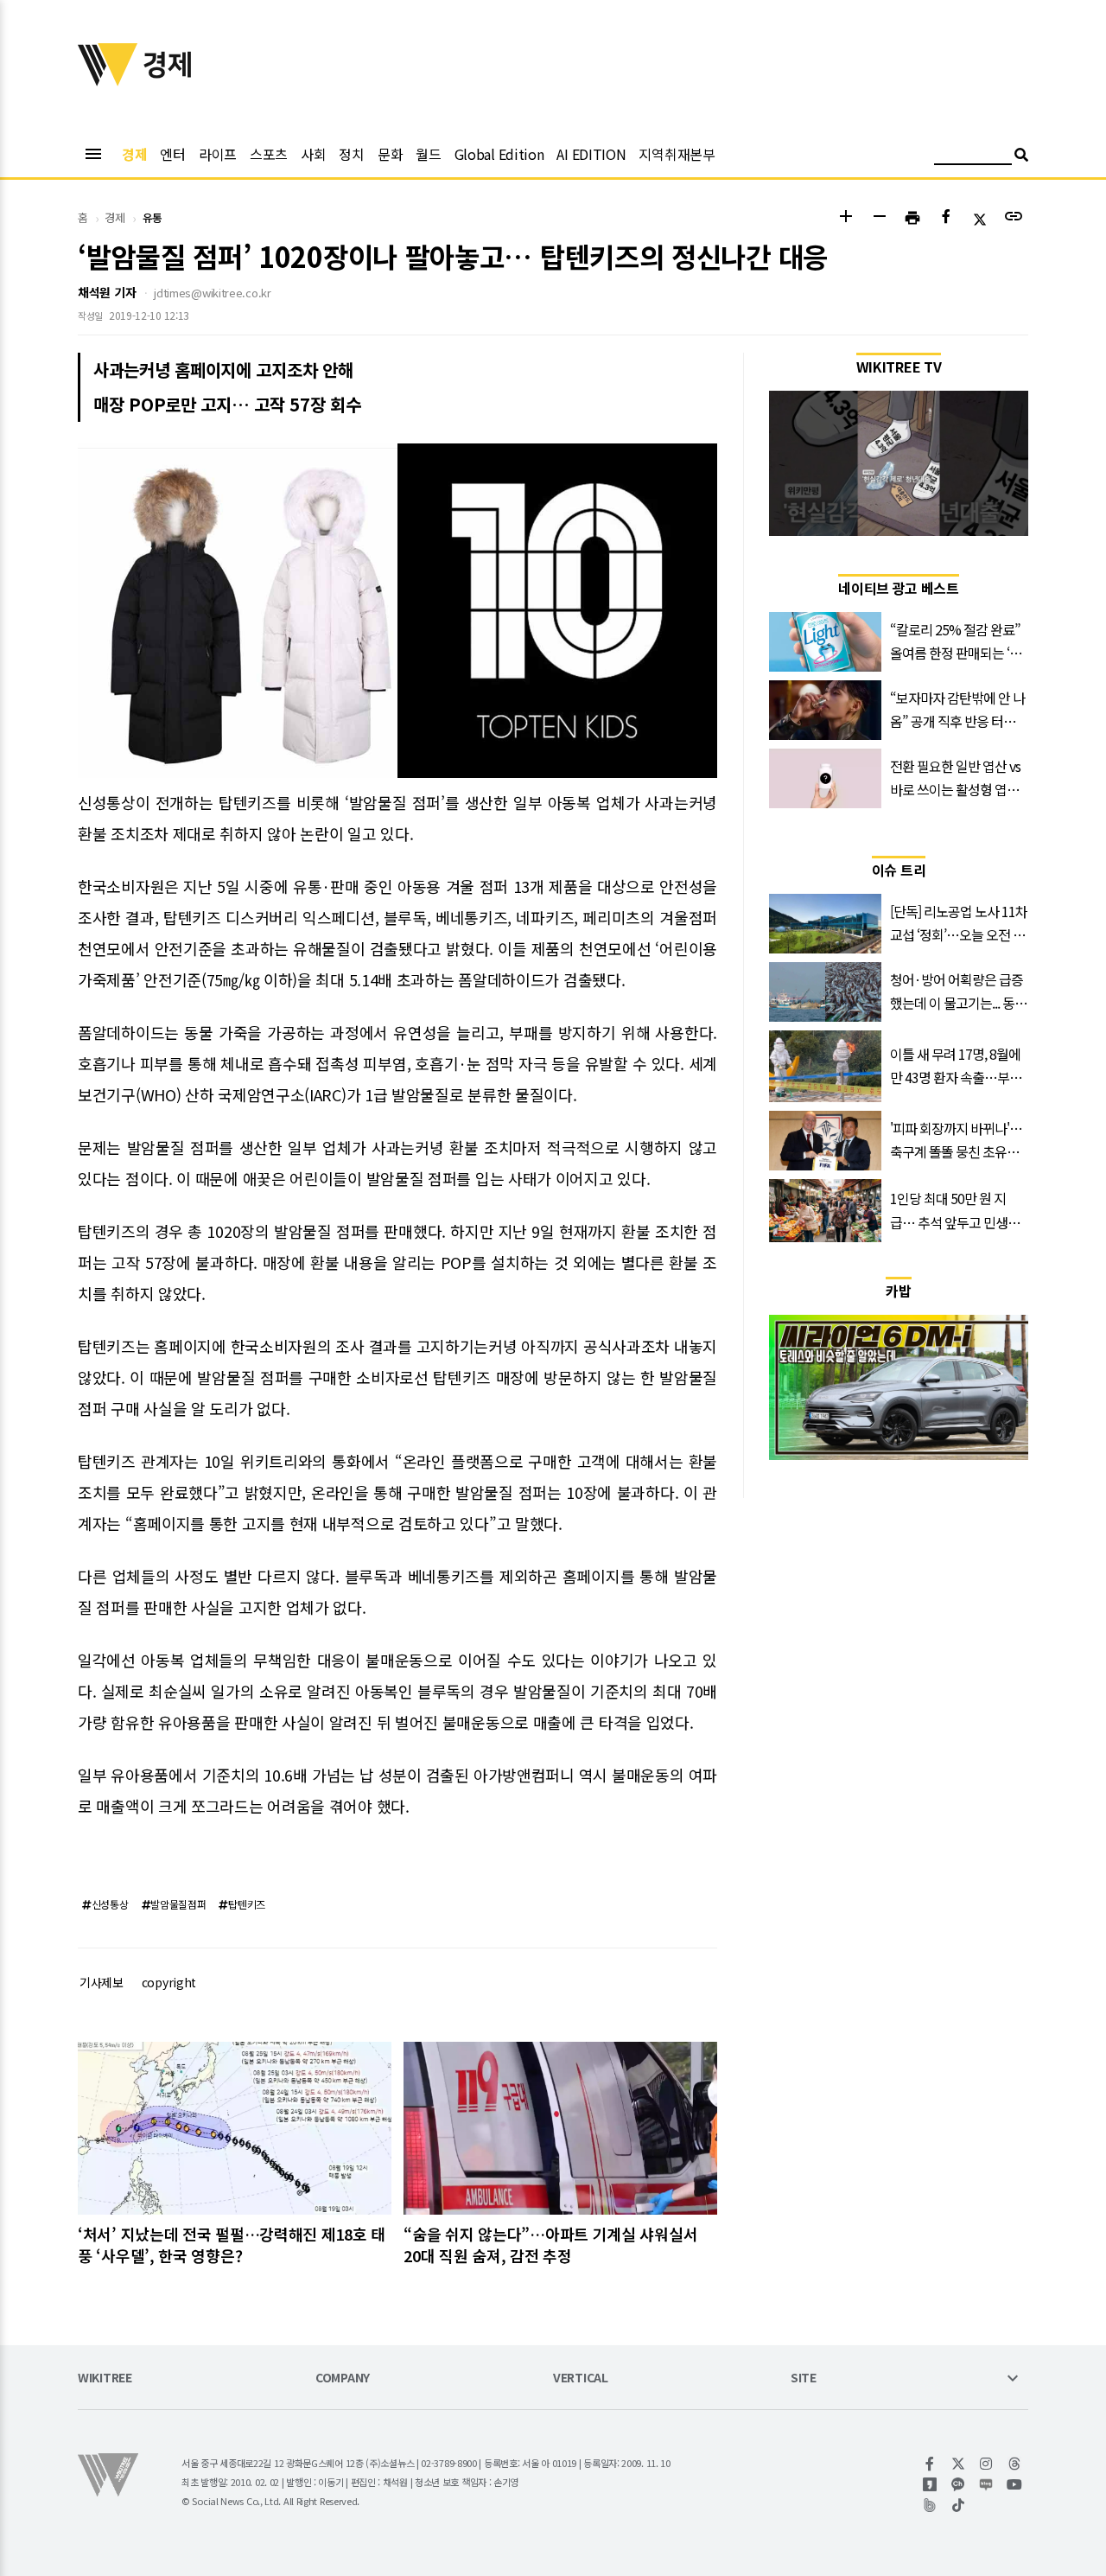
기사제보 (102, 1982)
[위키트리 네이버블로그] (986, 2484)
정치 (351, 154)
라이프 (218, 154)
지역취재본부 (677, 154)
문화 (390, 154)
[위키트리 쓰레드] (1015, 2464)
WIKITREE (105, 2378)
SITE (804, 2378)
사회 (313, 154)
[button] (845, 218)
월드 (428, 154)
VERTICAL (581, 2378)
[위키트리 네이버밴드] (930, 2505)
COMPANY (343, 2378)
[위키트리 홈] (108, 80)
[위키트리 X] (959, 2464)
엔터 (172, 154)
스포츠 (269, 154)
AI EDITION (591, 154)
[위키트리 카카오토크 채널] (959, 2484)
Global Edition (499, 154)
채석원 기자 (107, 292)
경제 (134, 154)
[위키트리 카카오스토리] (930, 2484)
